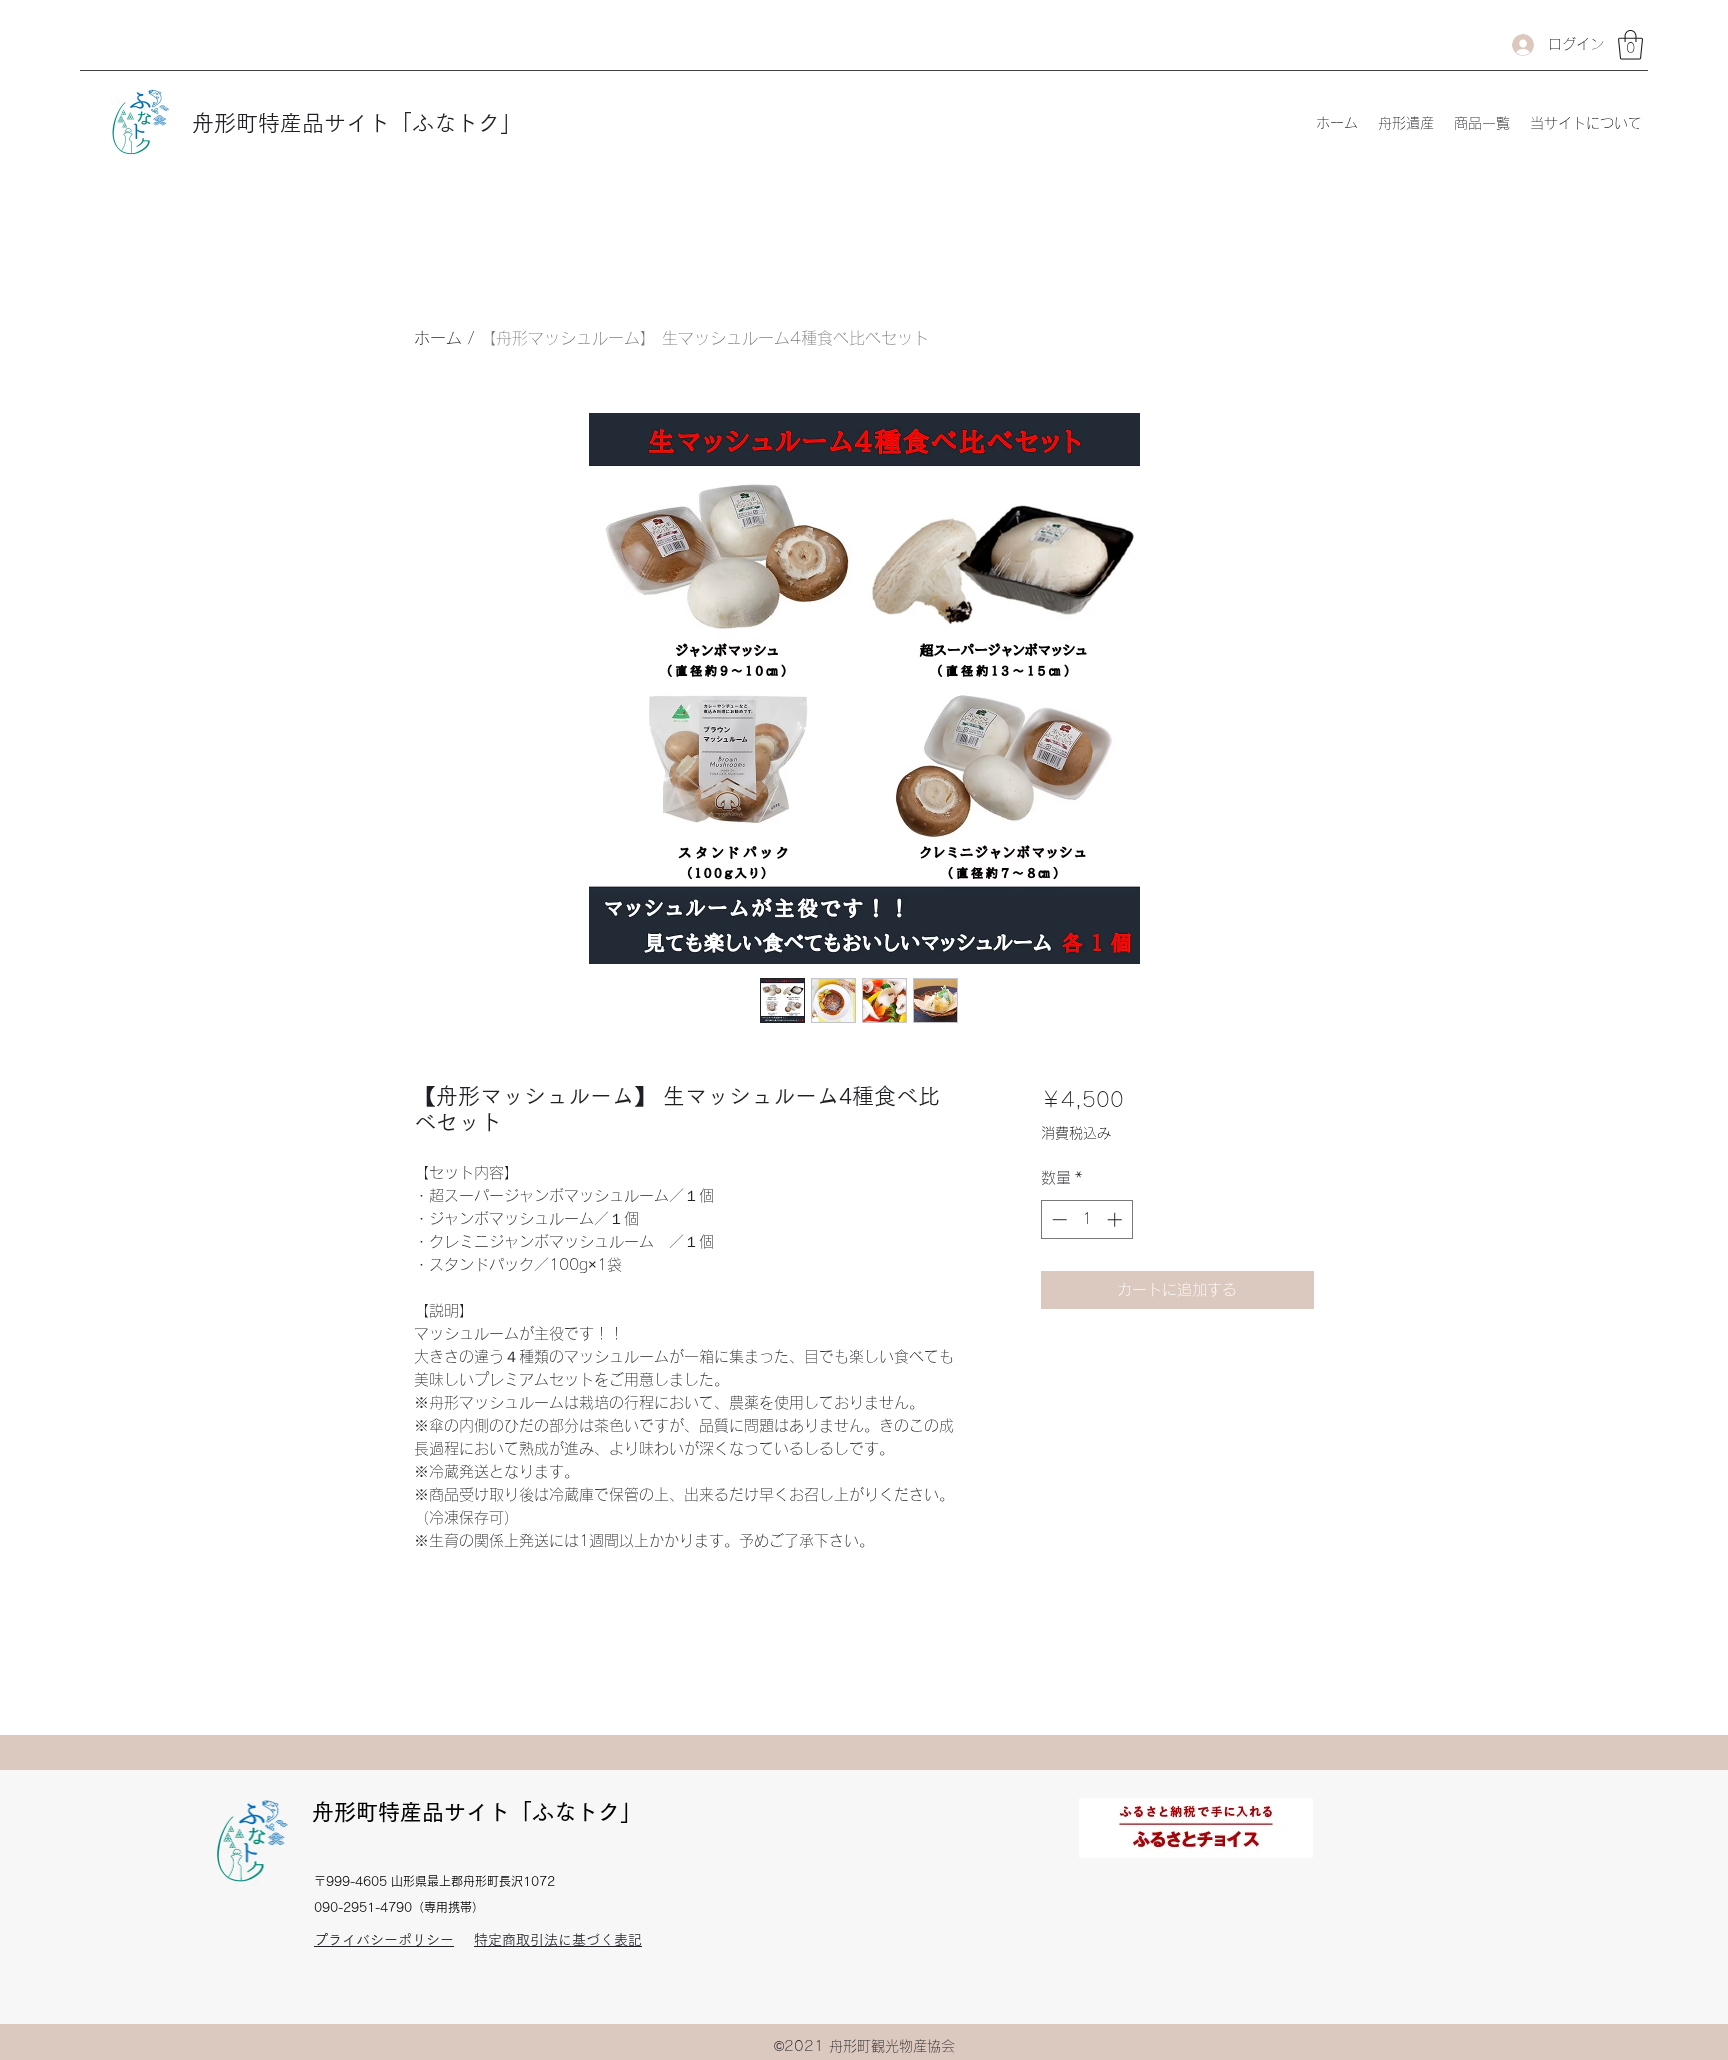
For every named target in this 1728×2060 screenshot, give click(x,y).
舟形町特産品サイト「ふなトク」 (357, 123)
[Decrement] (1057, 1219)
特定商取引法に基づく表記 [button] (558, 1940)
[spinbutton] (1086, 1219)
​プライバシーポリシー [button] (384, 1940)
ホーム (438, 338)
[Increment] (1116, 1219)
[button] (1630, 45)
